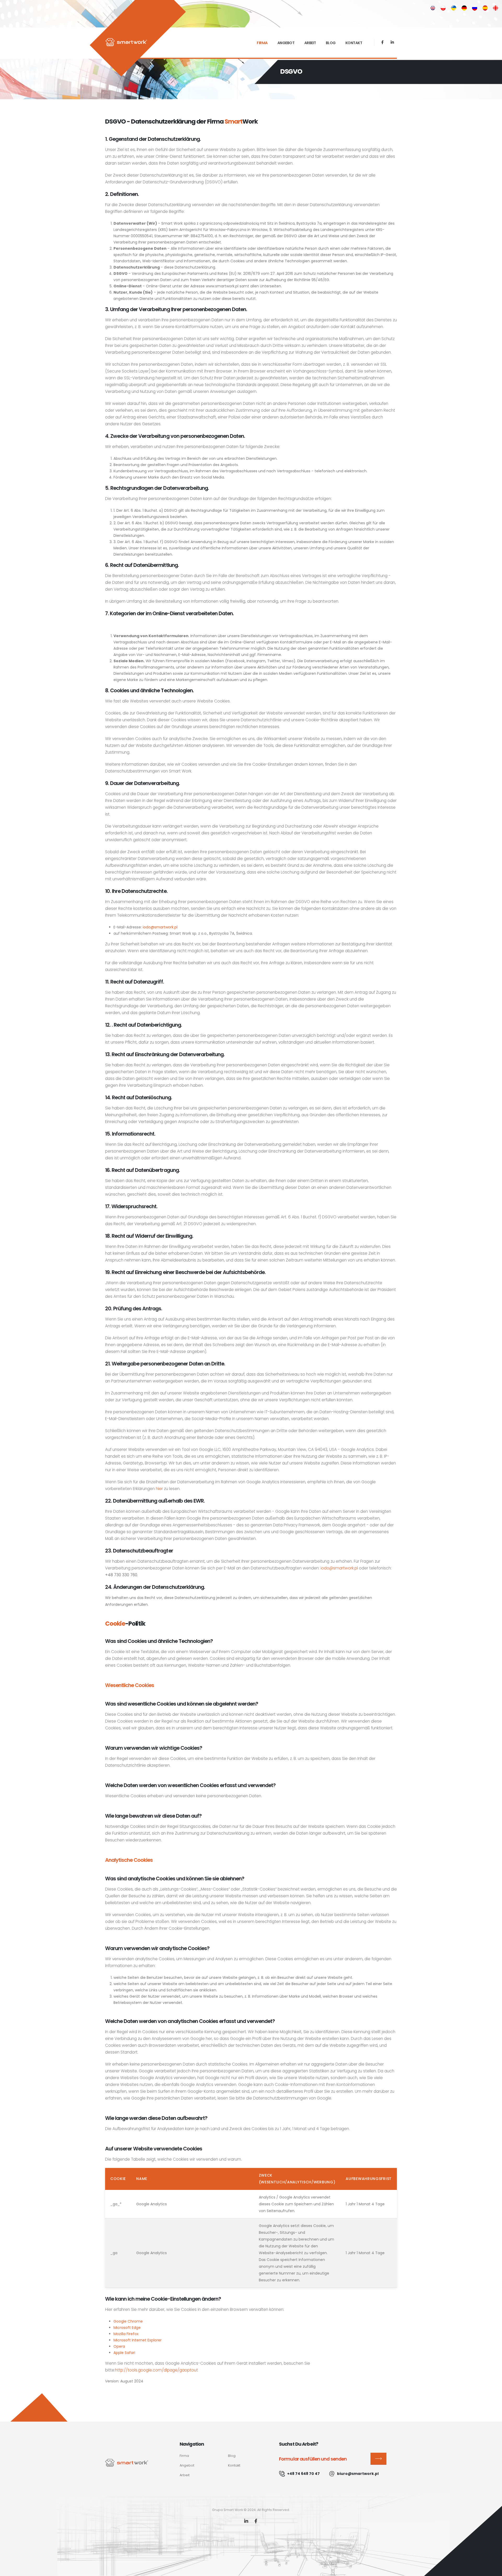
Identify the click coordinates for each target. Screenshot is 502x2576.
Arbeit (185, 2475)
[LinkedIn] (246, 2522)
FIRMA (262, 43)
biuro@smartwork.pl (358, 2474)
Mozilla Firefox (126, 2334)
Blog (232, 2456)
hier (159, 1489)
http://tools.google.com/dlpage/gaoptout (156, 2370)
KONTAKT (354, 43)
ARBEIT (310, 43)
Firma (184, 2456)
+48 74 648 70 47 (303, 2474)
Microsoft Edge (127, 2328)
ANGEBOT (286, 43)
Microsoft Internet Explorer (138, 2340)
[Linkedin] (392, 42)
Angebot (187, 2465)
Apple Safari (124, 2353)
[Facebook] (382, 42)
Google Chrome (128, 2321)
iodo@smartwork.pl (160, 927)
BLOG (331, 43)
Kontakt (234, 2465)
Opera (119, 2346)
